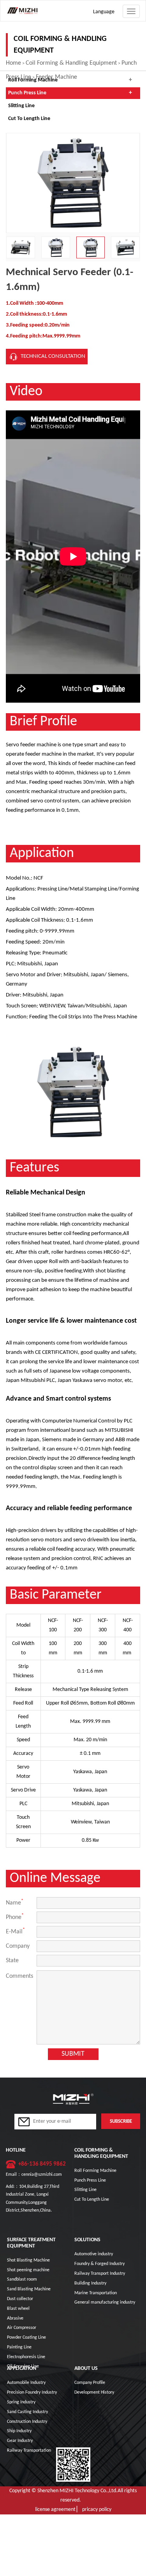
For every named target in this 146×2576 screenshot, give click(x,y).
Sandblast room (22, 2279)
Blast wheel (18, 2309)
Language (104, 12)
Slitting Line (21, 106)
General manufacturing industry (105, 2302)
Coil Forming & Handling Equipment (71, 63)
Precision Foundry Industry (32, 2392)
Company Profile (90, 2383)
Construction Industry (27, 2422)
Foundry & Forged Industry (99, 2264)
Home (13, 63)
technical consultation (53, 356)
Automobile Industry (26, 2383)
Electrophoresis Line (26, 2357)
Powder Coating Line (26, 2337)
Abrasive (15, 2318)
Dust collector (20, 2299)
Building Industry (90, 2283)
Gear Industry (20, 2441)
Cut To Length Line (29, 119)
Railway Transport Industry (100, 2274)
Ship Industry (19, 2431)
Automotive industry (94, 2254)
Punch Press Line (27, 93)
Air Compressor (22, 2328)
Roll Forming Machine (33, 80)
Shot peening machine (28, 2270)
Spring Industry (21, 2402)
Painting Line (19, 2347)
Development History (94, 2392)
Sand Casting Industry (27, 2412)
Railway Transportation (29, 2451)
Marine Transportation (96, 2293)
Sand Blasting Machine (29, 2289)
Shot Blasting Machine (28, 2260)
